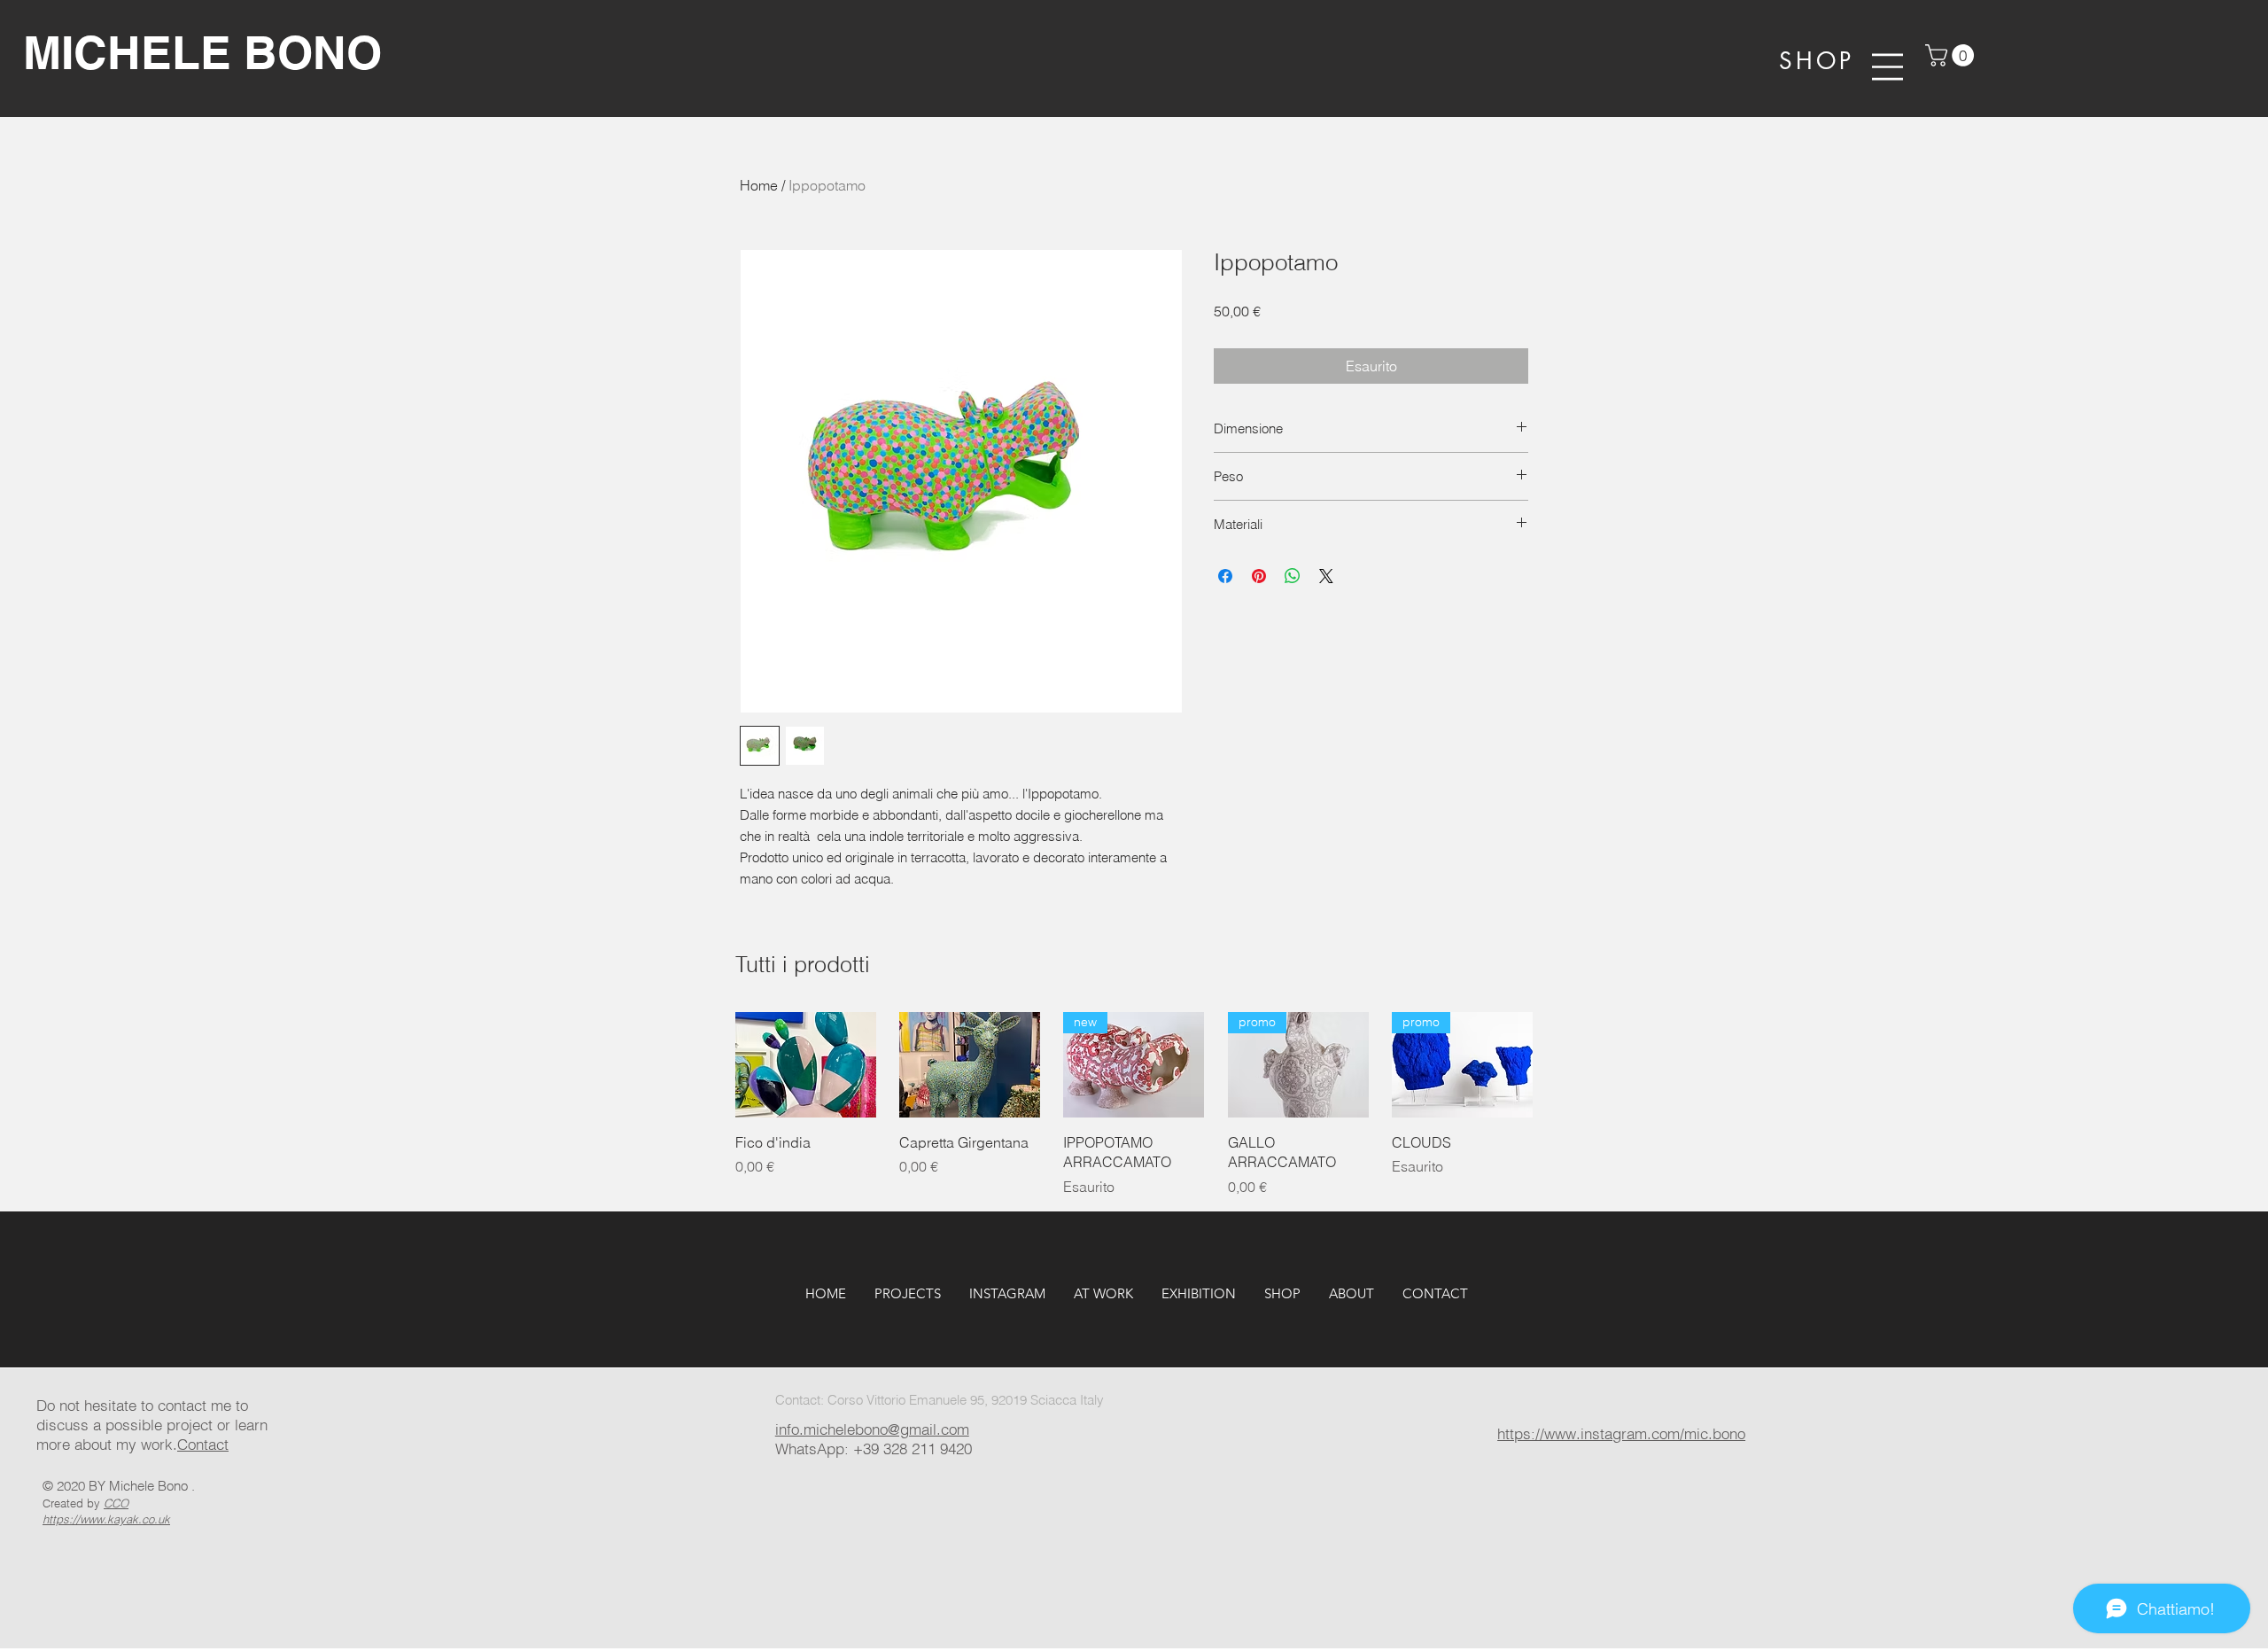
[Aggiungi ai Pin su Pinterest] (1259, 576)
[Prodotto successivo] (1557, 1065)
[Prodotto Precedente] (711, 1065)
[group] (1134, 1104)
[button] (1952, 55)
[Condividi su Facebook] (1225, 576)
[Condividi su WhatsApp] (1293, 576)
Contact (203, 1444)
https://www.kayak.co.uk (106, 1519)
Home (759, 185)
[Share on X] (1326, 576)
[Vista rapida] (806, 1065)
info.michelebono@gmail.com (872, 1429)
